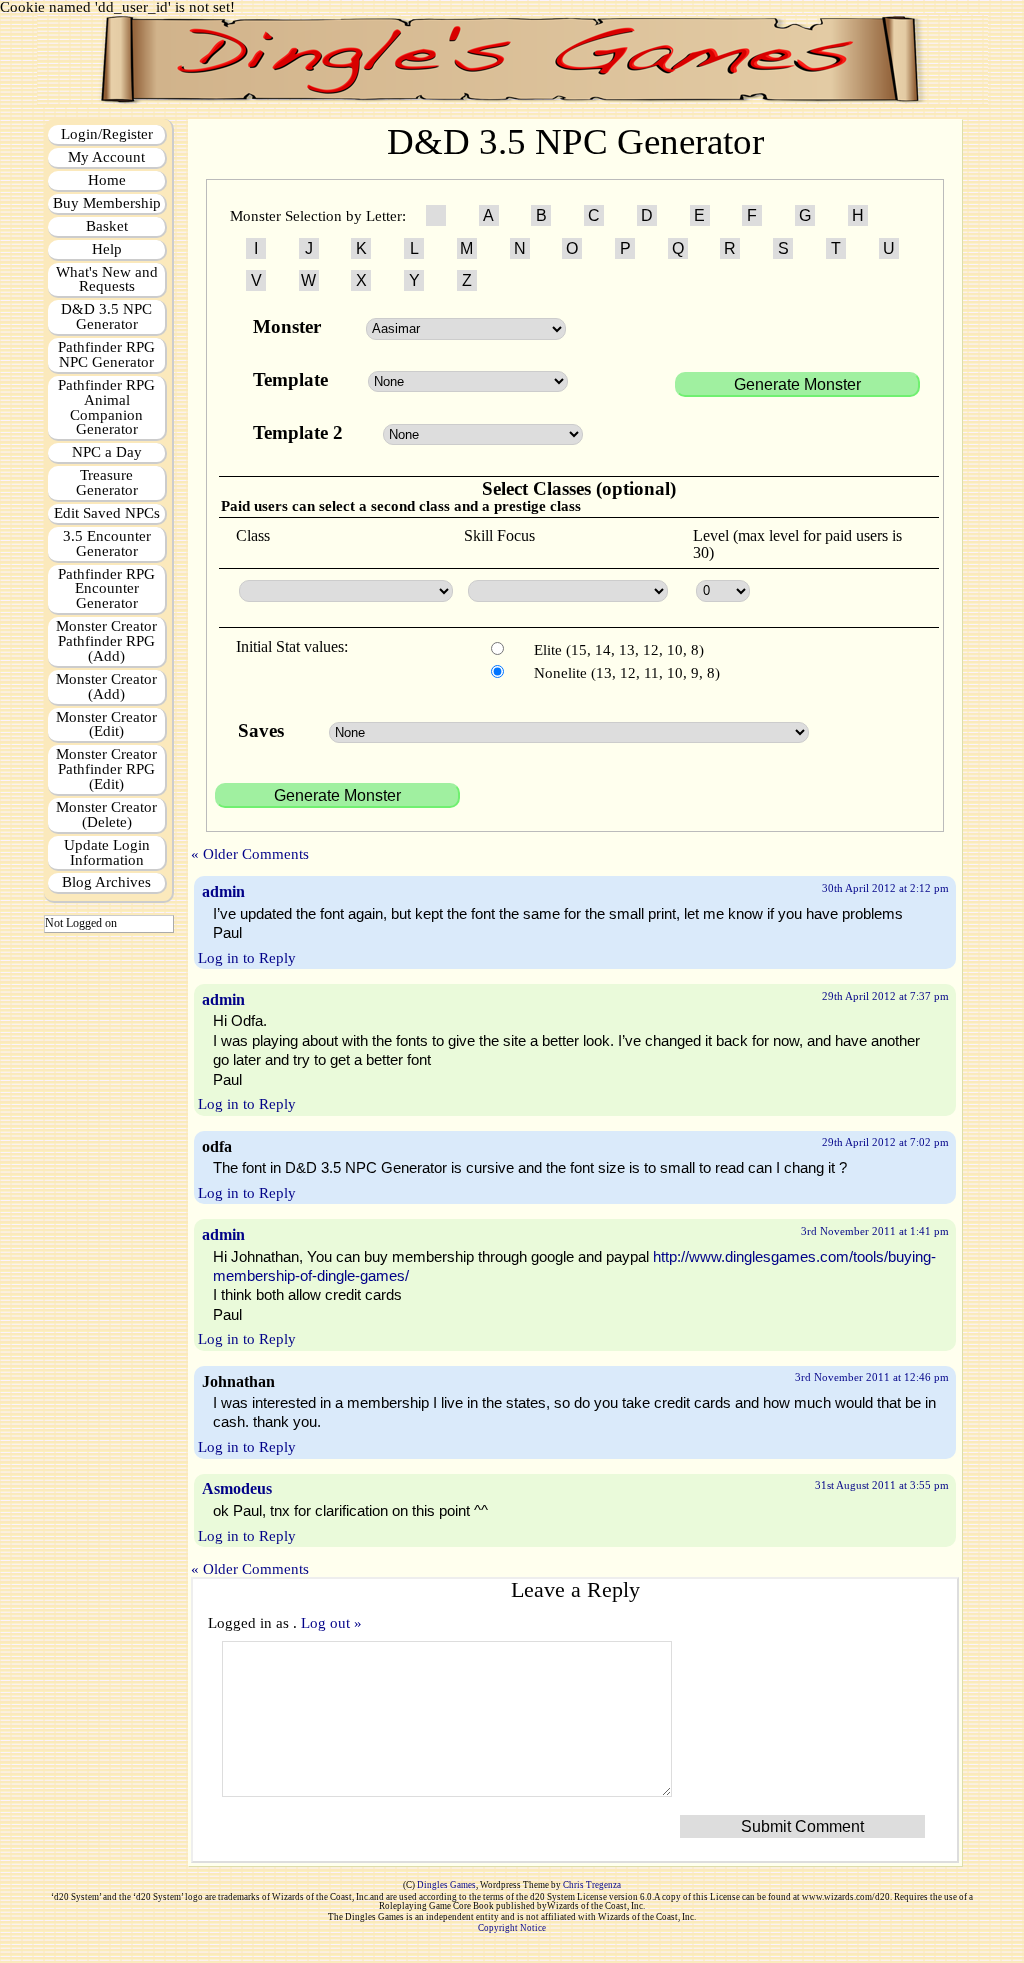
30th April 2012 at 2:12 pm (885, 888)
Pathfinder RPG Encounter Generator (106, 589)
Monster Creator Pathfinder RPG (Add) (106, 641)
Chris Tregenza (592, 1885)
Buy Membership (107, 203)
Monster (289, 326)
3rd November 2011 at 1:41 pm (875, 1231)
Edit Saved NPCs (107, 513)
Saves (263, 730)
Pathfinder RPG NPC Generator (106, 354)
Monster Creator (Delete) (106, 814)
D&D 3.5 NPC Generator (106, 316)
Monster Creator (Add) (106, 686)
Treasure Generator (107, 482)
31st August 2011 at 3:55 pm (882, 1485)
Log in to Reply (247, 958)
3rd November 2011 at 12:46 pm (872, 1377)
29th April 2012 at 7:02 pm (885, 1142)
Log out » (331, 1623)
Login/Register (107, 134)
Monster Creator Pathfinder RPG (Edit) (106, 769)
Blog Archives (106, 882)
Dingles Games (446, 1885)
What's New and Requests (107, 279)
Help (107, 249)
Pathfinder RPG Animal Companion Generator (106, 407)
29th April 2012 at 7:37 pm (885, 996)
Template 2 (298, 432)
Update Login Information (107, 852)
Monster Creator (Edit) (106, 724)
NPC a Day (107, 452)
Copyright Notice (512, 1928)
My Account (106, 157)
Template (290, 379)
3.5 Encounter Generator (107, 543)
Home (107, 180)
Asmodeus (237, 1488)
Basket (107, 226)
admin (223, 891)
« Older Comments (250, 854)
